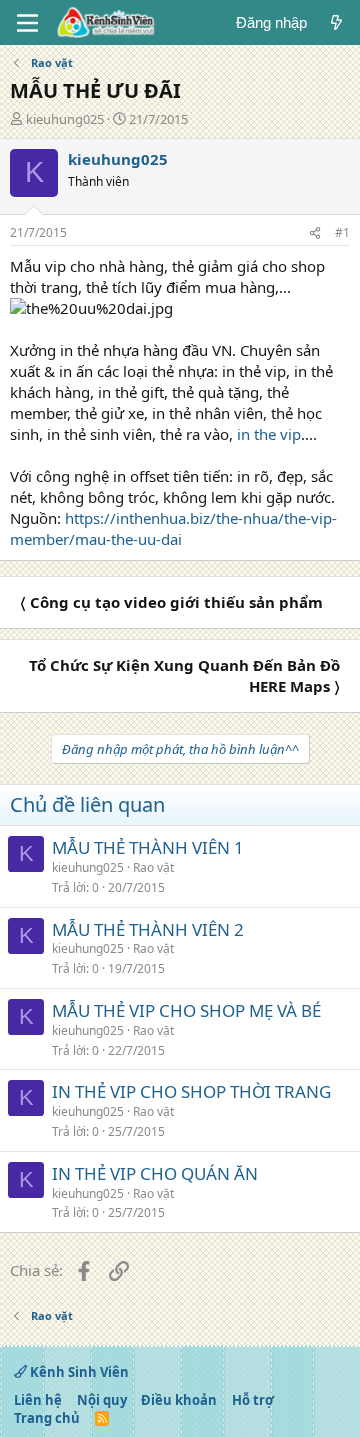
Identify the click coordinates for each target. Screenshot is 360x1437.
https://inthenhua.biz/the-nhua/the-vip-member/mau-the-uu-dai (173, 528)
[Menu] (27, 23)
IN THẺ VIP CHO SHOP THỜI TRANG (191, 1091)
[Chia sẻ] (315, 233)
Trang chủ (47, 1418)
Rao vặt (153, 867)
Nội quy (102, 1400)
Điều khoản (179, 1400)
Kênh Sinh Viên (78, 1372)
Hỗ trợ (253, 1400)
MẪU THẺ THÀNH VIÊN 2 (148, 929)
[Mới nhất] (336, 22)
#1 (342, 232)
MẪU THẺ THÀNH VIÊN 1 (148, 847)
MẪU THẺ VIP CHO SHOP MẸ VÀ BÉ (186, 1010)
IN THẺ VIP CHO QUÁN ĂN (155, 1173)
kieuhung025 (65, 119)
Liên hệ (38, 1400)
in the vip (269, 434)
